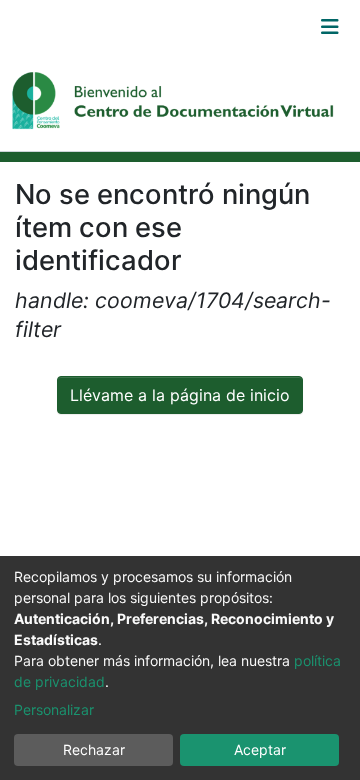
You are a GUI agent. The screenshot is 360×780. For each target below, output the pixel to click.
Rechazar (94, 749)
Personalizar (54, 709)
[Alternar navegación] (330, 27)
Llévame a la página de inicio (180, 395)
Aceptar (260, 749)
